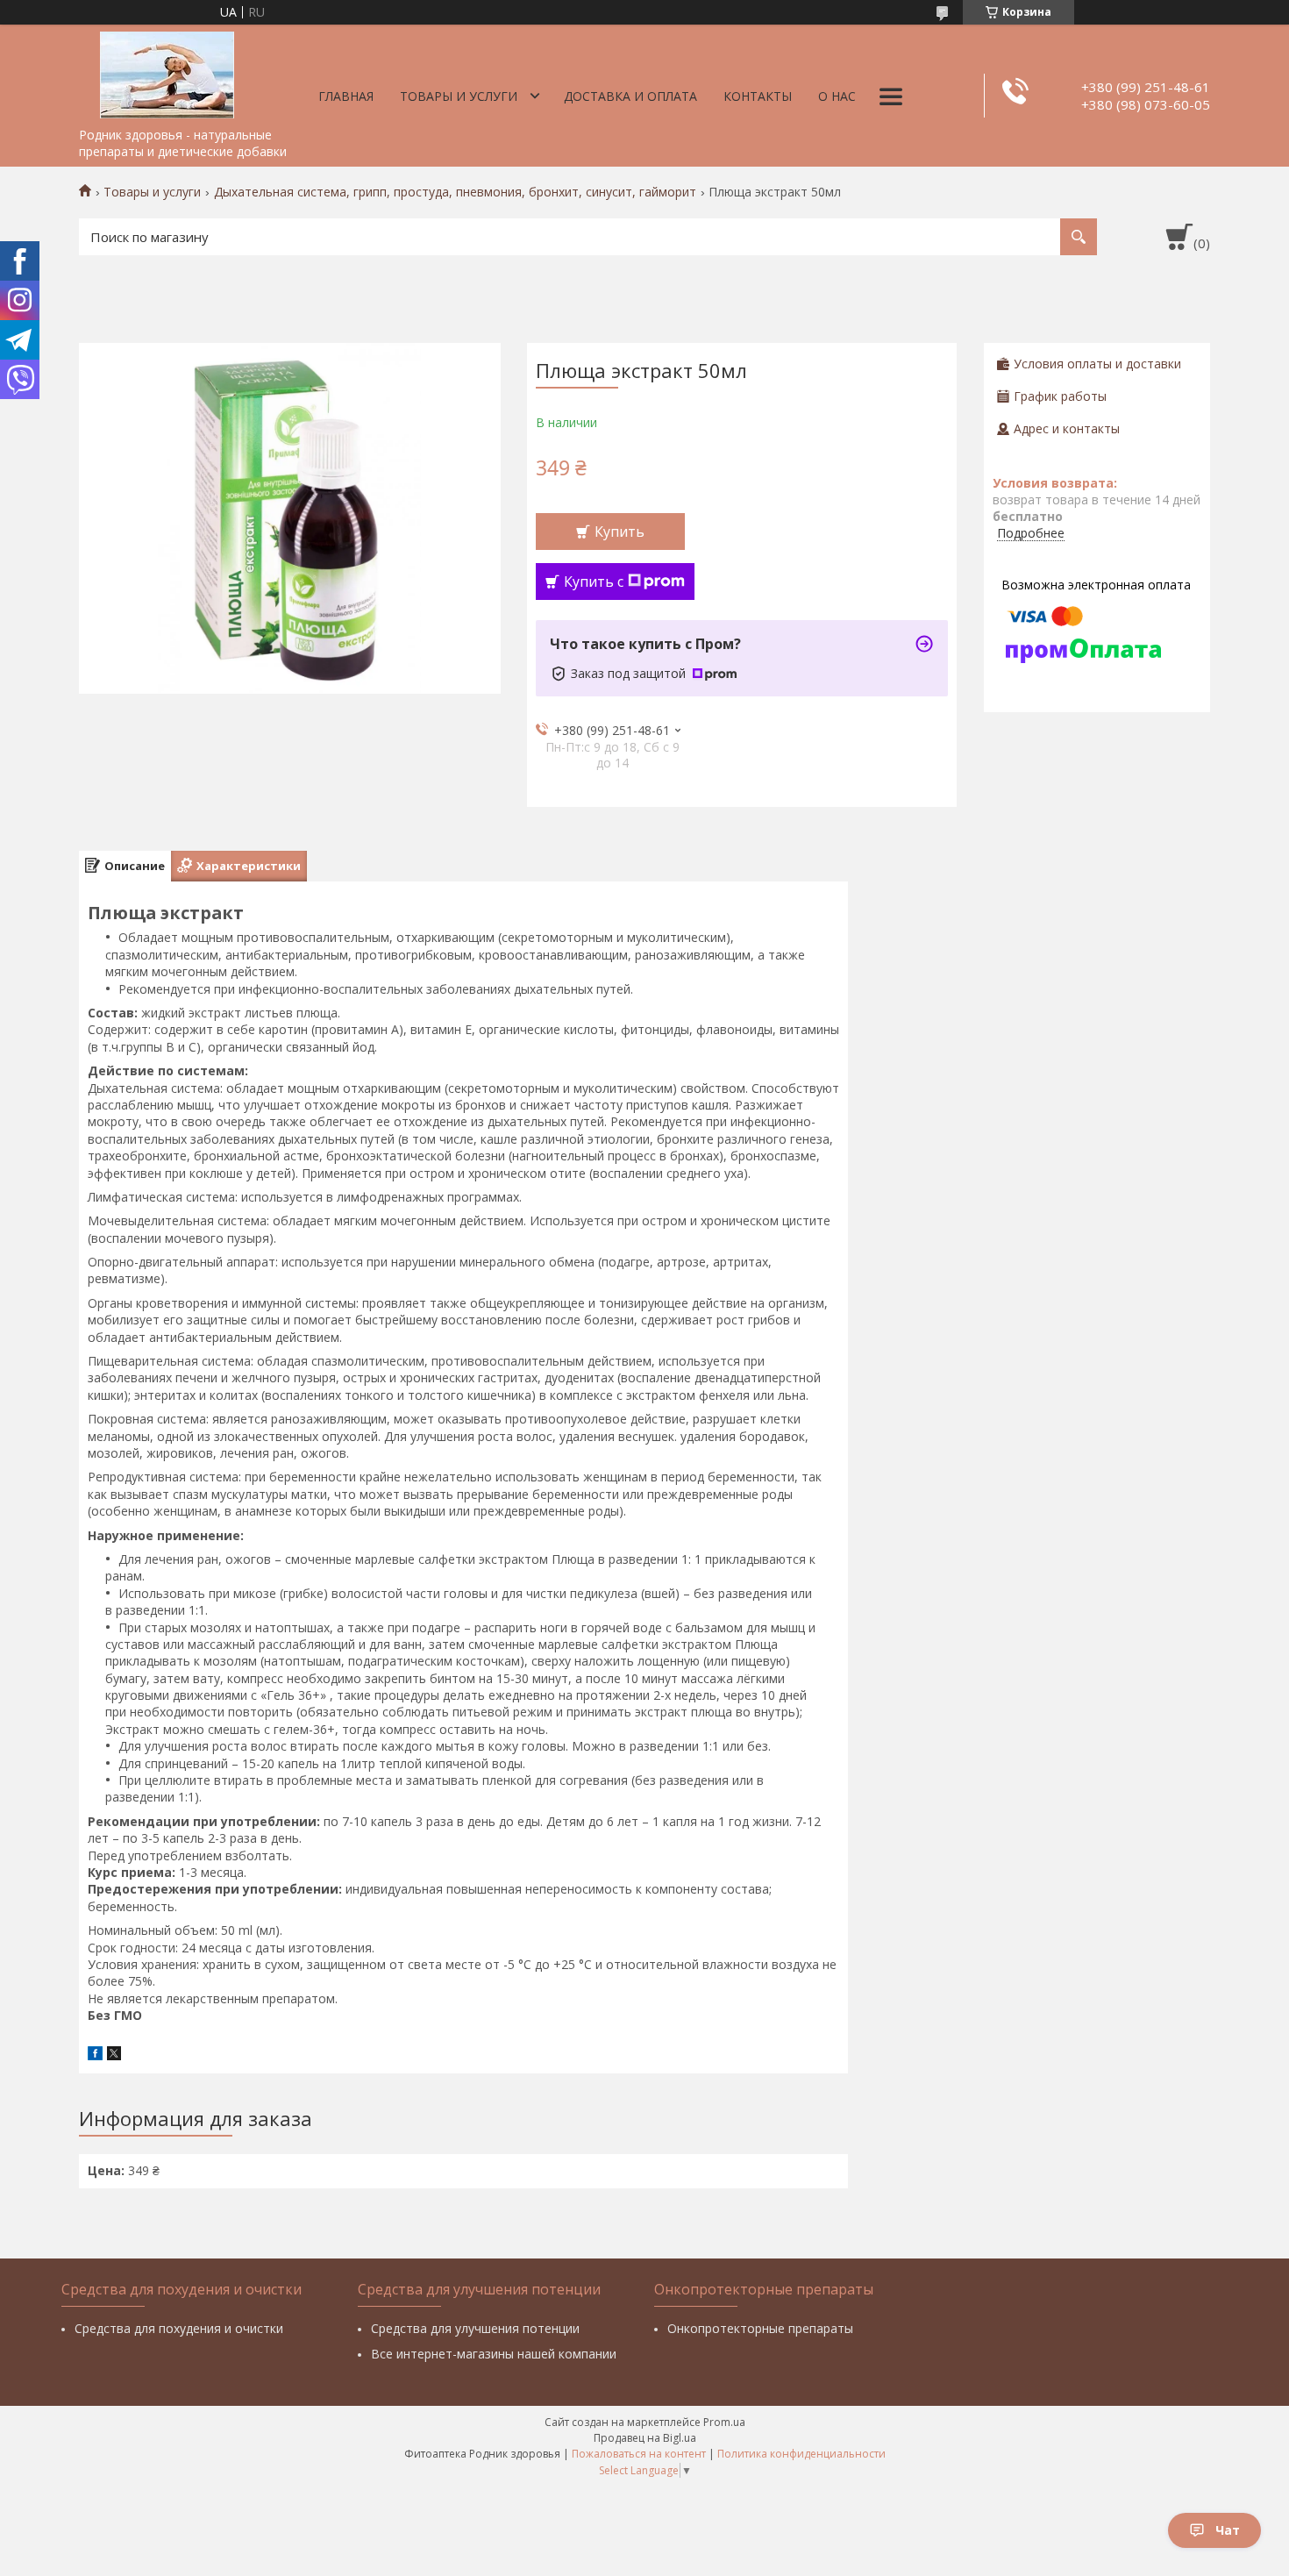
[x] (114, 2055)
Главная (346, 96)
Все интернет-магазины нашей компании (494, 2354)
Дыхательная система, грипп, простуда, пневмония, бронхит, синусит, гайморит (455, 192)
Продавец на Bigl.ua (645, 2438)
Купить (620, 532)
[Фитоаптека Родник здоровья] (167, 72)
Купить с (594, 582)
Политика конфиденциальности (801, 2454)
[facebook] (95, 2055)
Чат (1228, 2530)
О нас (837, 96)
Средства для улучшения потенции (475, 2328)
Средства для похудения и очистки (179, 2328)
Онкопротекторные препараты (760, 2328)
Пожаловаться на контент (639, 2454)
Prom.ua (724, 2422)
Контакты (758, 96)
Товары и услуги (459, 96)
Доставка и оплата (630, 96)
